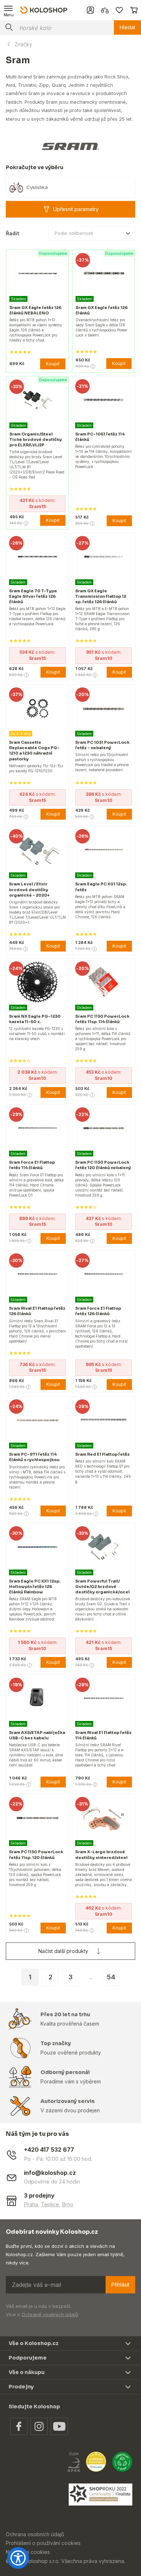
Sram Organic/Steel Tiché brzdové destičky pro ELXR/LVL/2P (36, 439)
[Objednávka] (134, 10)
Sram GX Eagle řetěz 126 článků (102, 310)
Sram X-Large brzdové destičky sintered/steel (101, 1854)
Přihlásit (120, 2285)
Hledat (127, 27)
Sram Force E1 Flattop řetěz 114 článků (32, 1165)
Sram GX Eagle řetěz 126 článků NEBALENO (35, 310)
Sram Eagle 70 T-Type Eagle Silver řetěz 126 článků (33, 596)
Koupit (53, 364)
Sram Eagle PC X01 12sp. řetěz (101, 887)
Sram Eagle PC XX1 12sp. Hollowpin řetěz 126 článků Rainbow (35, 1587)
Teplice (50, 2204)
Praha (31, 2204)
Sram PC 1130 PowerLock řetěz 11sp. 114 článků (102, 1019)
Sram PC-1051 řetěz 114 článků (100, 437)
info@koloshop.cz (50, 2173)
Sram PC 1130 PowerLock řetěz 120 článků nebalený (103, 1165)
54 (111, 1977)
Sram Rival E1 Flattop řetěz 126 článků (37, 1311)
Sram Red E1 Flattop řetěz (102, 1454)
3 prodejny (39, 2196)
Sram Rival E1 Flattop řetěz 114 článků (103, 1735)
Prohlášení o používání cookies (43, 2543)
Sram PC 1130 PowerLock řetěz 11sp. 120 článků (36, 1854)
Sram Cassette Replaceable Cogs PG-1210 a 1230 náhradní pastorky (34, 751)
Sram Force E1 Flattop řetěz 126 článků (98, 1311)
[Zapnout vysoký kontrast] (18, 2558)
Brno (68, 2204)
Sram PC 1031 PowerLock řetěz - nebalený (102, 745)
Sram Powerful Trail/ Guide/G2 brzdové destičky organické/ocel (102, 1587)
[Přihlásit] (90, 10)
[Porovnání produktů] (105, 10)
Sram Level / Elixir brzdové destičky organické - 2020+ (29, 889)
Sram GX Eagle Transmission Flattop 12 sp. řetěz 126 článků (101, 596)
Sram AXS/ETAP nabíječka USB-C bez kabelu (37, 1735)
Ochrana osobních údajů (35, 2534)
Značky (23, 44)
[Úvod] (44, 10)
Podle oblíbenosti (74, 233)
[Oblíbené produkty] (119, 10)
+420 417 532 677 (49, 2150)
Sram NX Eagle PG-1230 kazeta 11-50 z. (35, 1019)
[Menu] (9, 10)
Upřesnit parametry (76, 209)
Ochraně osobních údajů (50, 2314)
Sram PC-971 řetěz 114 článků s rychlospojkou (34, 1457)
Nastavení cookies (28, 2552)
